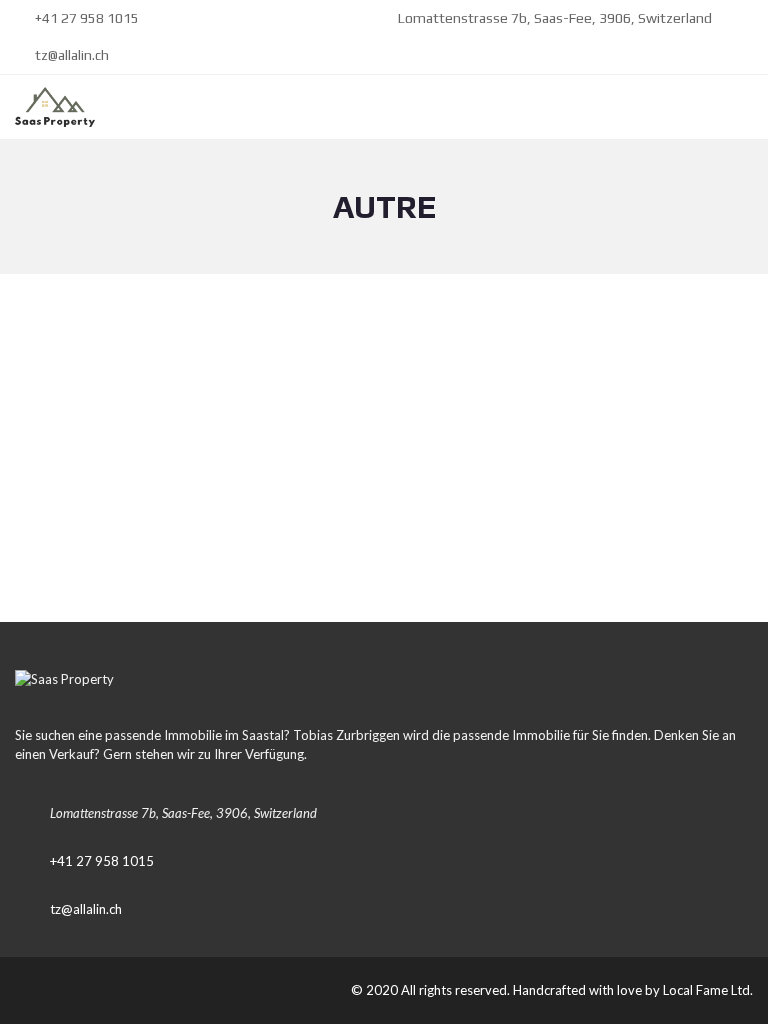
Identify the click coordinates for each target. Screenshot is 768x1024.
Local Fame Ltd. (708, 990)
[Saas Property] (47, 107)
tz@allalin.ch (70, 55)
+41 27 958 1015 (85, 18)
